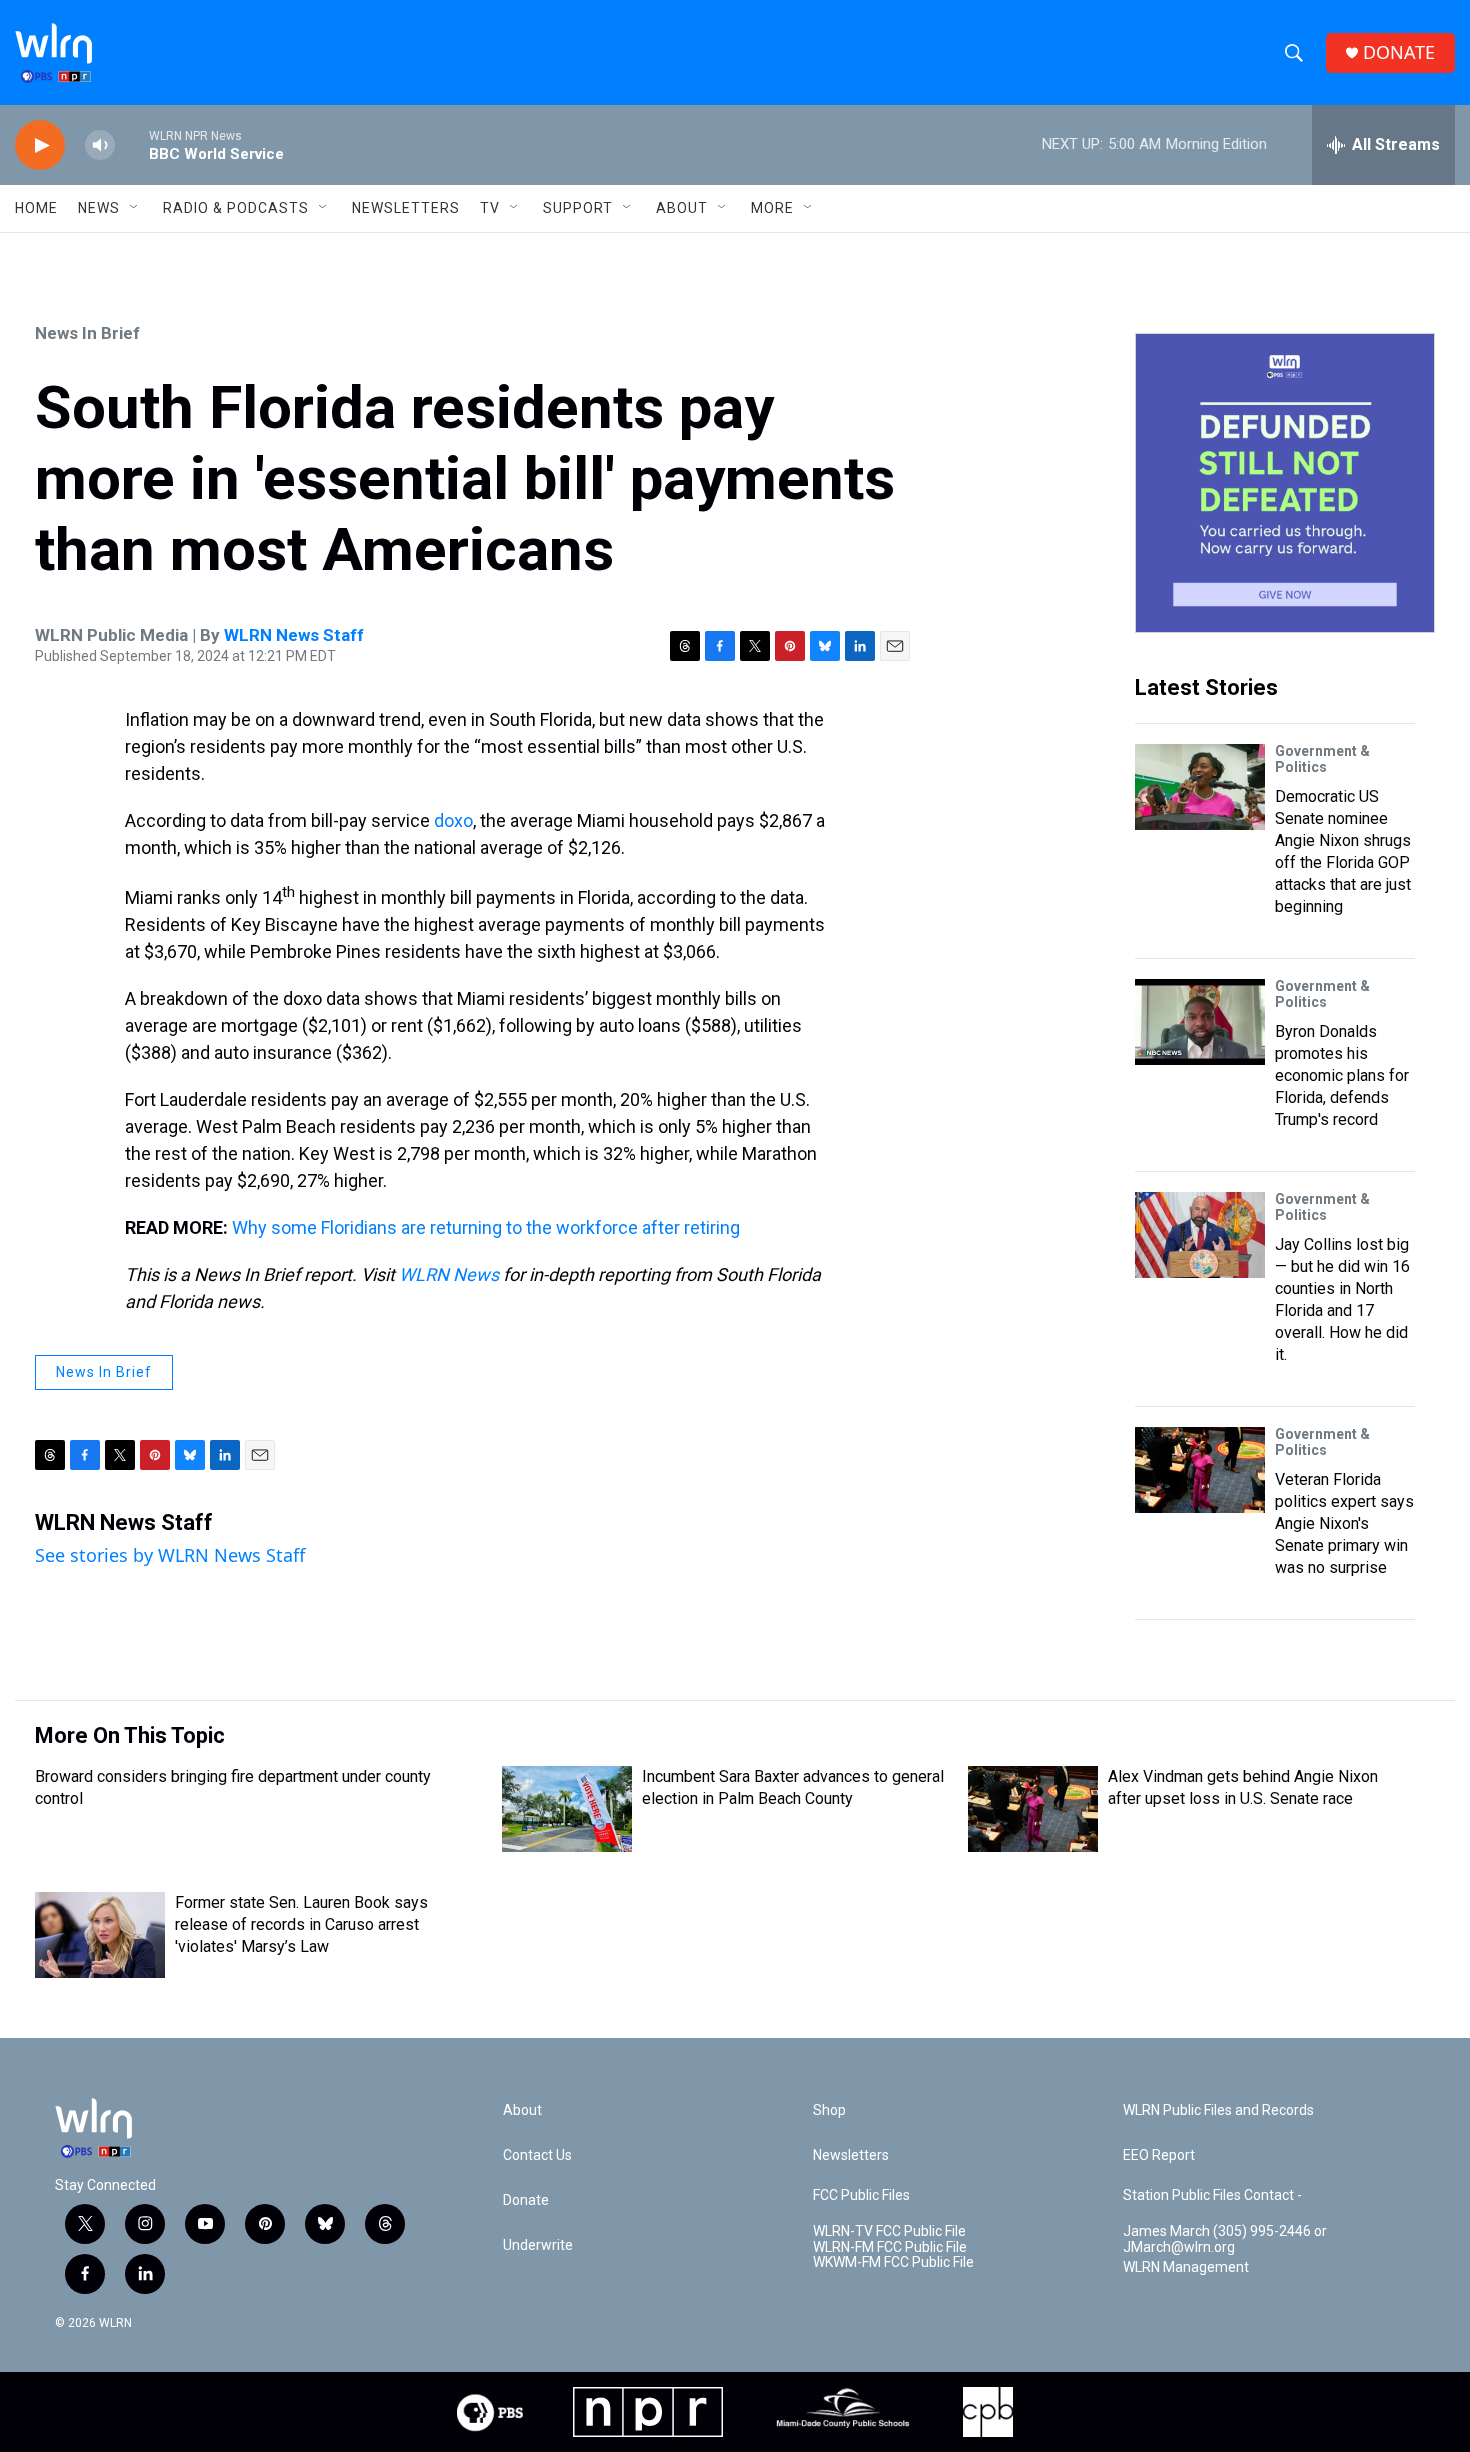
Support (578, 208)
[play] (40, 145)
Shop (829, 2110)
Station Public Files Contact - (1212, 2195)
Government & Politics (1322, 759)
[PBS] (490, 2412)
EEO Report (1159, 2155)
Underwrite (538, 2245)
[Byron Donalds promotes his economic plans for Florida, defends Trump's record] (1200, 1022)
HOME (36, 208)
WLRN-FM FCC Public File (890, 2247)
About (682, 208)
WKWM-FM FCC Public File (893, 2262)
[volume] (100, 145)
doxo (453, 820)
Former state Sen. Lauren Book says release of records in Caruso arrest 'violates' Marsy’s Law (301, 1924)
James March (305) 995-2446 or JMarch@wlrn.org (1225, 2239)
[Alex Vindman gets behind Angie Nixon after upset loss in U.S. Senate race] (1033, 1809)
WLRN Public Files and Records (1218, 2110)
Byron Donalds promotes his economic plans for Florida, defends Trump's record (1342, 1075)
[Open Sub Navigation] (135, 208)
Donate (526, 2200)
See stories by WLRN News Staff (170, 1555)
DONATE (1399, 52)
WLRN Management (1186, 2267)
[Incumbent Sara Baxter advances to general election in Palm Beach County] (567, 1809)
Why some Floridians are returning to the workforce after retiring (486, 1227)
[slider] (132, 144)
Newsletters (406, 208)
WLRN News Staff (294, 635)
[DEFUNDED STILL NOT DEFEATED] (1285, 483)
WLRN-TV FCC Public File (889, 2231)
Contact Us (537, 2155)
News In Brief (87, 333)
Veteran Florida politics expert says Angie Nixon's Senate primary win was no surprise (1344, 1523)
